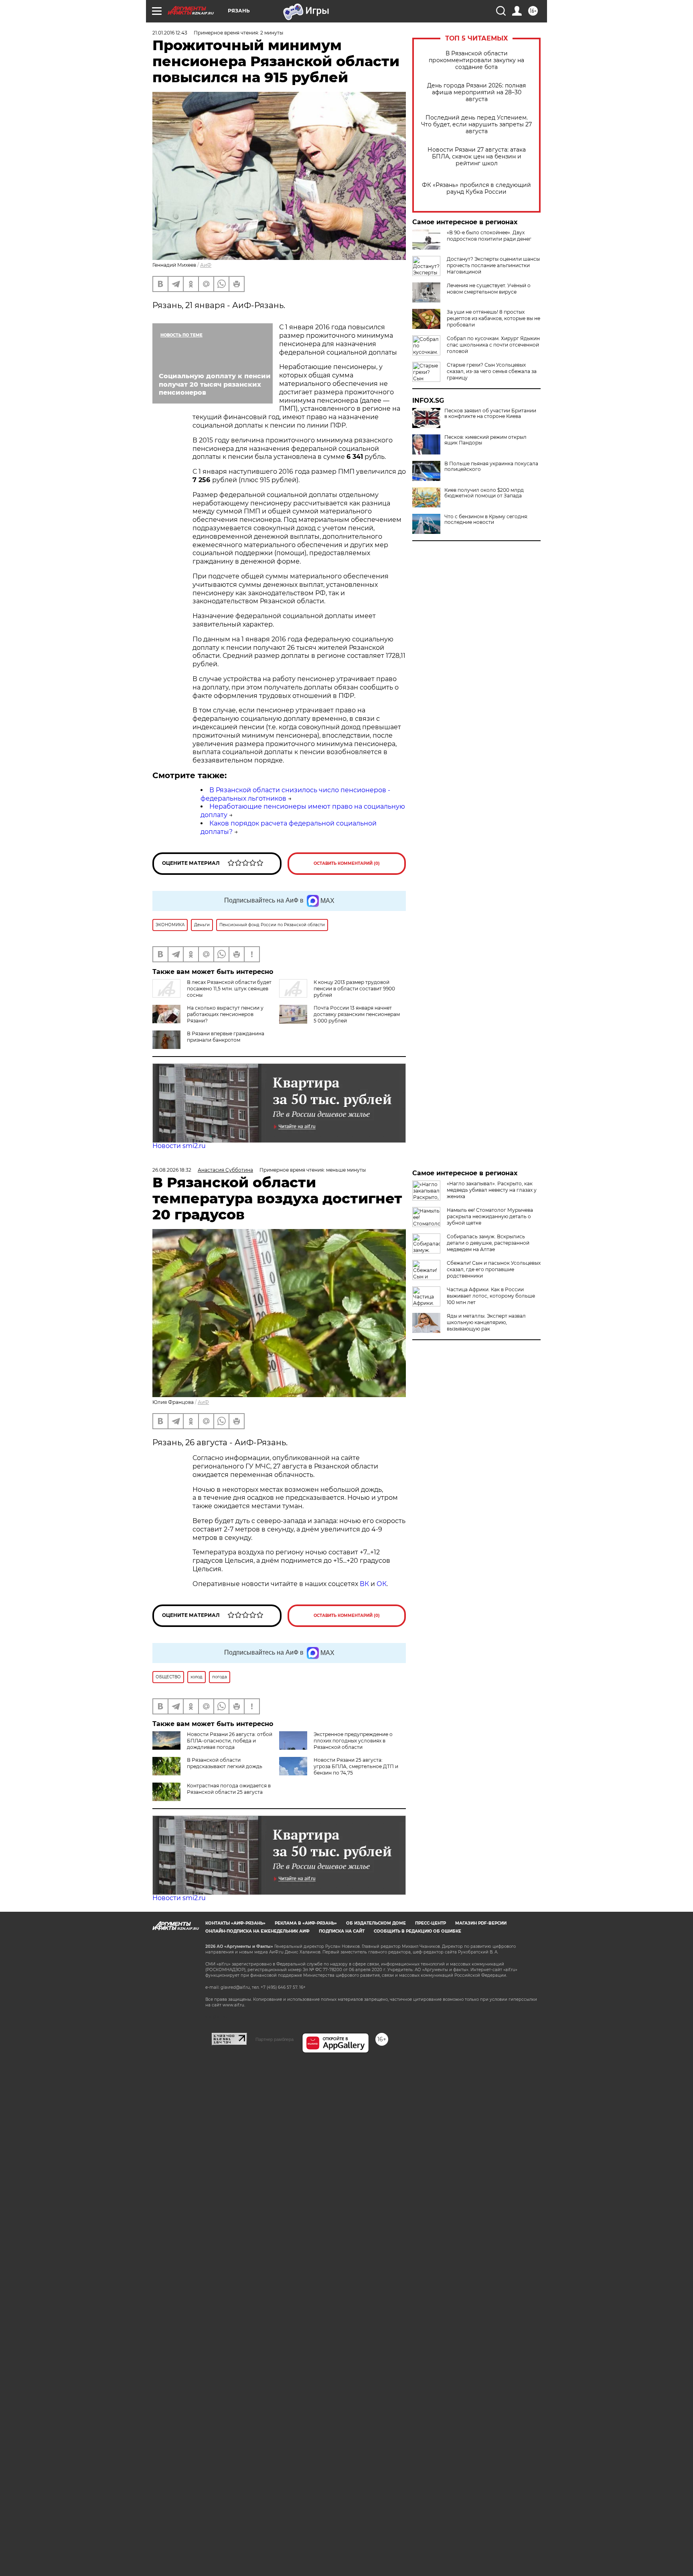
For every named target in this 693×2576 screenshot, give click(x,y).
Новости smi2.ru (179, 1146)
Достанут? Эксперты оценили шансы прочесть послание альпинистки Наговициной (493, 265)
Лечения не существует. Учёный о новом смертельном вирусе (489, 289)
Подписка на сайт (342, 1931)
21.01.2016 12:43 (170, 33)
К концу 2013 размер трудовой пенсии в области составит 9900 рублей (354, 989)
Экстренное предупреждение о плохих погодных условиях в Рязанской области (353, 1741)
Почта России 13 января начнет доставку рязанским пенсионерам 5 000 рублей (357, 1014)
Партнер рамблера (275, 2039)
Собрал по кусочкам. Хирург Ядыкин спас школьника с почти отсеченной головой (493, 345)
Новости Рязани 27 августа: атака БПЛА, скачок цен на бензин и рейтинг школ (477, 157)
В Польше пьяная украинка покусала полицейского (491, 467)
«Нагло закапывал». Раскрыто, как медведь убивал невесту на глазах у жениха (492, 1190)
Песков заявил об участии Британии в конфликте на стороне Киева (490, 414)
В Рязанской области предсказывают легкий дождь (225, 1763)
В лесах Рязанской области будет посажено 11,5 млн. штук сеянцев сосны (229, 989)
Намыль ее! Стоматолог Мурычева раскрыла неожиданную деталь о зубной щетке (490, 1216)
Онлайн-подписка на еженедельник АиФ (257, 1931)
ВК (364, 1584)
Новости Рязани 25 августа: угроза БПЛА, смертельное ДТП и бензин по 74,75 (356, 1766)
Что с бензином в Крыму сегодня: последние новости (486, 519)
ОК (382, 1584)
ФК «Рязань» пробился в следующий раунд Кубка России (476, 189)
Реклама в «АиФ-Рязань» (306, 1923)
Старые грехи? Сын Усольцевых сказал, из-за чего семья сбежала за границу (492, 371)
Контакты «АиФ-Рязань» (235, 1923)
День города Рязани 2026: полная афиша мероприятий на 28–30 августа (476, 92)
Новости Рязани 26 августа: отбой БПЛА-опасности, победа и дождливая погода (230, 1741)
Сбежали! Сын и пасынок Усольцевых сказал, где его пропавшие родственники (494, 1269)
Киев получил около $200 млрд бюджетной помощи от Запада (484, 493)
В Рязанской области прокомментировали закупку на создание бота (476, 60)
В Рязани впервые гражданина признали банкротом (226, 1037)
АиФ (206, 265)
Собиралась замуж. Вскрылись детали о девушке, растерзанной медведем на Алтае (488, 1243)
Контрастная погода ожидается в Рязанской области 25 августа (229, 1789)
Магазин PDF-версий (481, 1923)
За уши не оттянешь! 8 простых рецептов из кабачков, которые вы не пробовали (493, 318)
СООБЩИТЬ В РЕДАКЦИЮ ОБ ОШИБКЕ (417, 1931)
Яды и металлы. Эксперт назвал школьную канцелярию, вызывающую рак (486, 1322)
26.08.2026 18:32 (172, 1170)
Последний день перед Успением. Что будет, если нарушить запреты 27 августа (476, 125)
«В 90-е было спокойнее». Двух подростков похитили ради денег (489, 236)
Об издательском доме (376, 1923)
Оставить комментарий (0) (347, 863)
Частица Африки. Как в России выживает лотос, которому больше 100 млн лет (491, 1296)
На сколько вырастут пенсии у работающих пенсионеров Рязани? (225, 1014)
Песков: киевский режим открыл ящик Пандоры (485, 440)
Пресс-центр (431, 1923)
